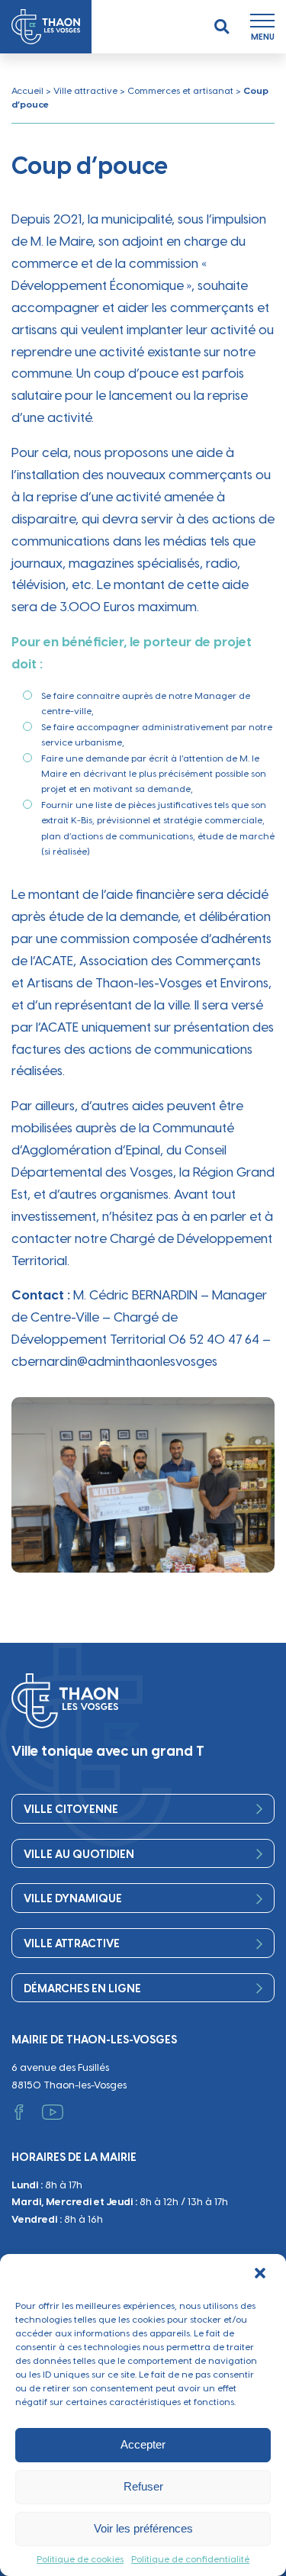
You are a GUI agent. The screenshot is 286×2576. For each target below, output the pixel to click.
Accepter (143, 2444)
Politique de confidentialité (190, 2559)
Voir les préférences (143, 2528)
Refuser (143, 2486)
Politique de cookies (80, 2559)
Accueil (27, 91)
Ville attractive (85, 91)
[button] (262, 2275)
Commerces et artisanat (180, 91)
